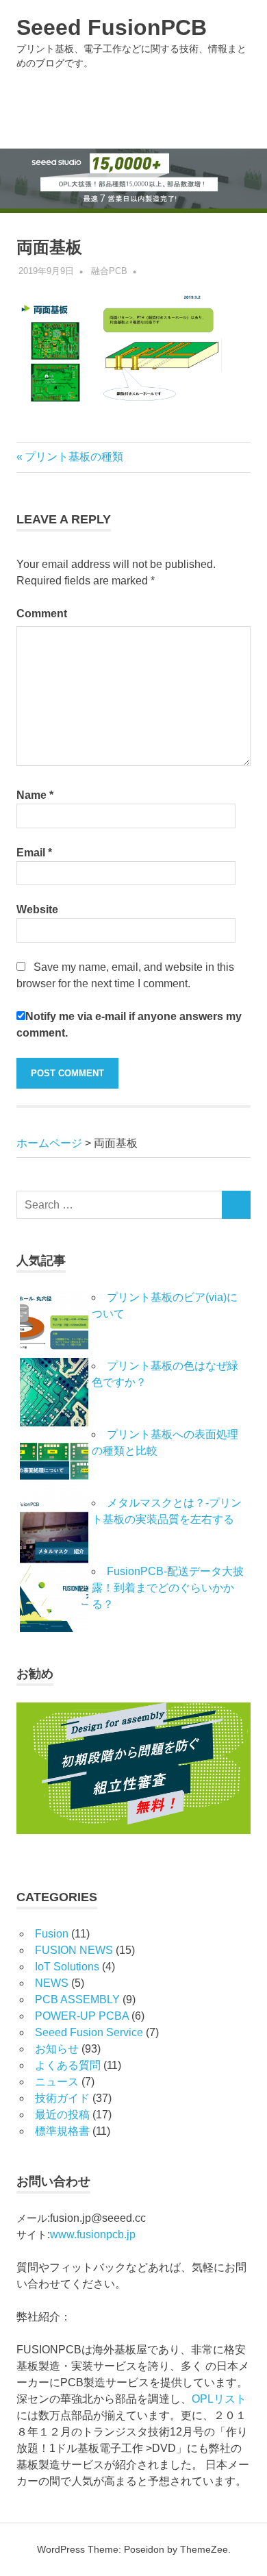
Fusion (52, 1934)
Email (34, 853)
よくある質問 (68, 2065)
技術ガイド (62, 2098)
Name (35, 795)
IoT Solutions (67, 1967)
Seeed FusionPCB (112, 27)
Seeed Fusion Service (89, 2032)
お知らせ (57, 2049)
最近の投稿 (62, 2115)
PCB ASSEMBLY (77, 1999)
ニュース (57, 2082)
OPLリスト (219, 2399)
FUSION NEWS (74, 1950)
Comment (42, 614)
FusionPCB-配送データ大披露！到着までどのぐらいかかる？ (168, 1588)
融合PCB (109, 271)
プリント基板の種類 (74, 457)
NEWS (52, 1983)
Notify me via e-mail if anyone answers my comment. (129, 1025)
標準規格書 (62, 2131)
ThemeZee (204, 2549)
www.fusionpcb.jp (93, 2234)
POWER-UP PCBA (82, 2016)
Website (37, 909)
